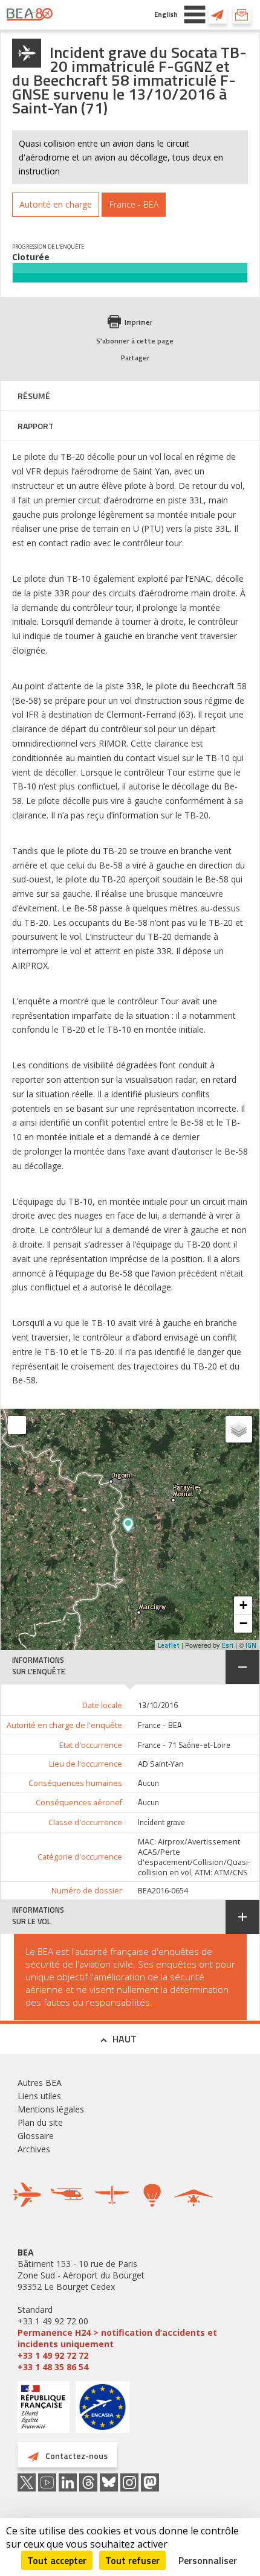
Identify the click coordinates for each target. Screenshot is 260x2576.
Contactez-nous (218, 14)
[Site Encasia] (102, 2412)
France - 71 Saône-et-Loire (184, 1745)
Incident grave (161, 1822)
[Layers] (239, 1429)
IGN (251, 1645)
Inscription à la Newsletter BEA (242, 14)
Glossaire (36, 2136)
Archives (34, 2149)
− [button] (243, 1623)
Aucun (148, 1783)
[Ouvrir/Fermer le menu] (195, 14)
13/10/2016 (158, 1705)
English (166, 14)
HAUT (125, 2039)
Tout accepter (57, 2560)
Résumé (34, 396)
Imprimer (138, 322)
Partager (135, 358)
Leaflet (169, 1645)
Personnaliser (208, 2560)
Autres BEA (40, 2083)
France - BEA (160, 1725)
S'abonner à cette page (135, 341)
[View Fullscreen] (17, 1425)
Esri (228, 1645)
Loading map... (181, 1529)
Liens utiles (39, 2096)
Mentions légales (51, 2109)
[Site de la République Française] (44, 2409)
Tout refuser (132, 2560)
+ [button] (243, 1605)
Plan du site (40, 2122)
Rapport (36, 426)
